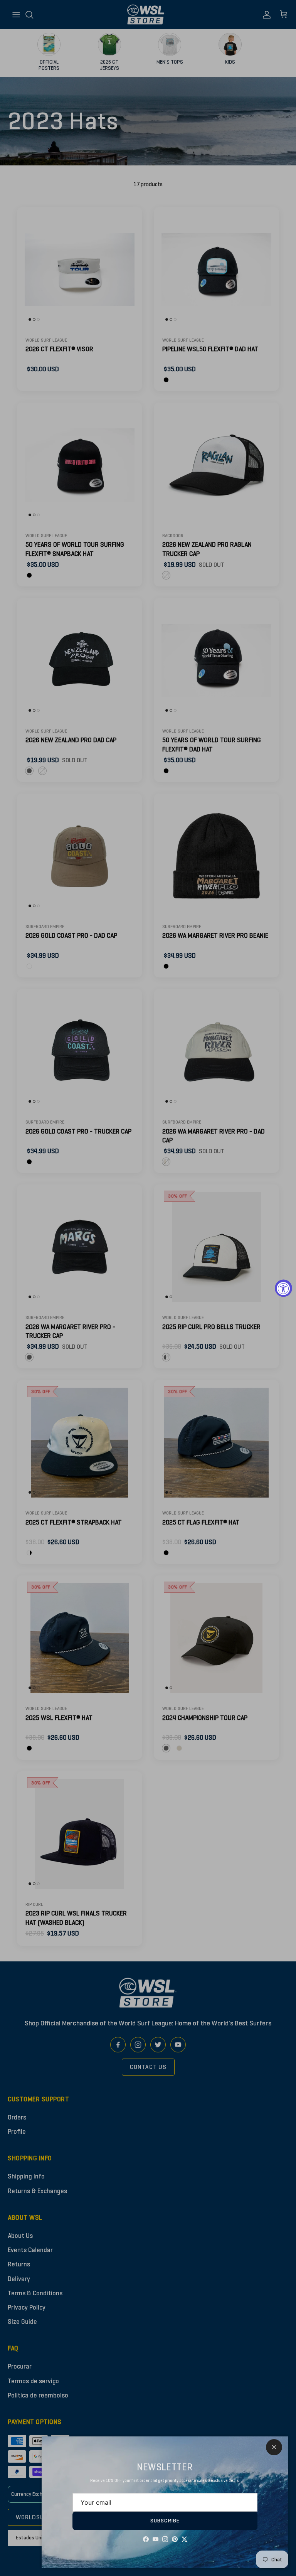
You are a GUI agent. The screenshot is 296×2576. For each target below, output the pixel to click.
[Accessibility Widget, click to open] (283, 1288)
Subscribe (165, 2521)
